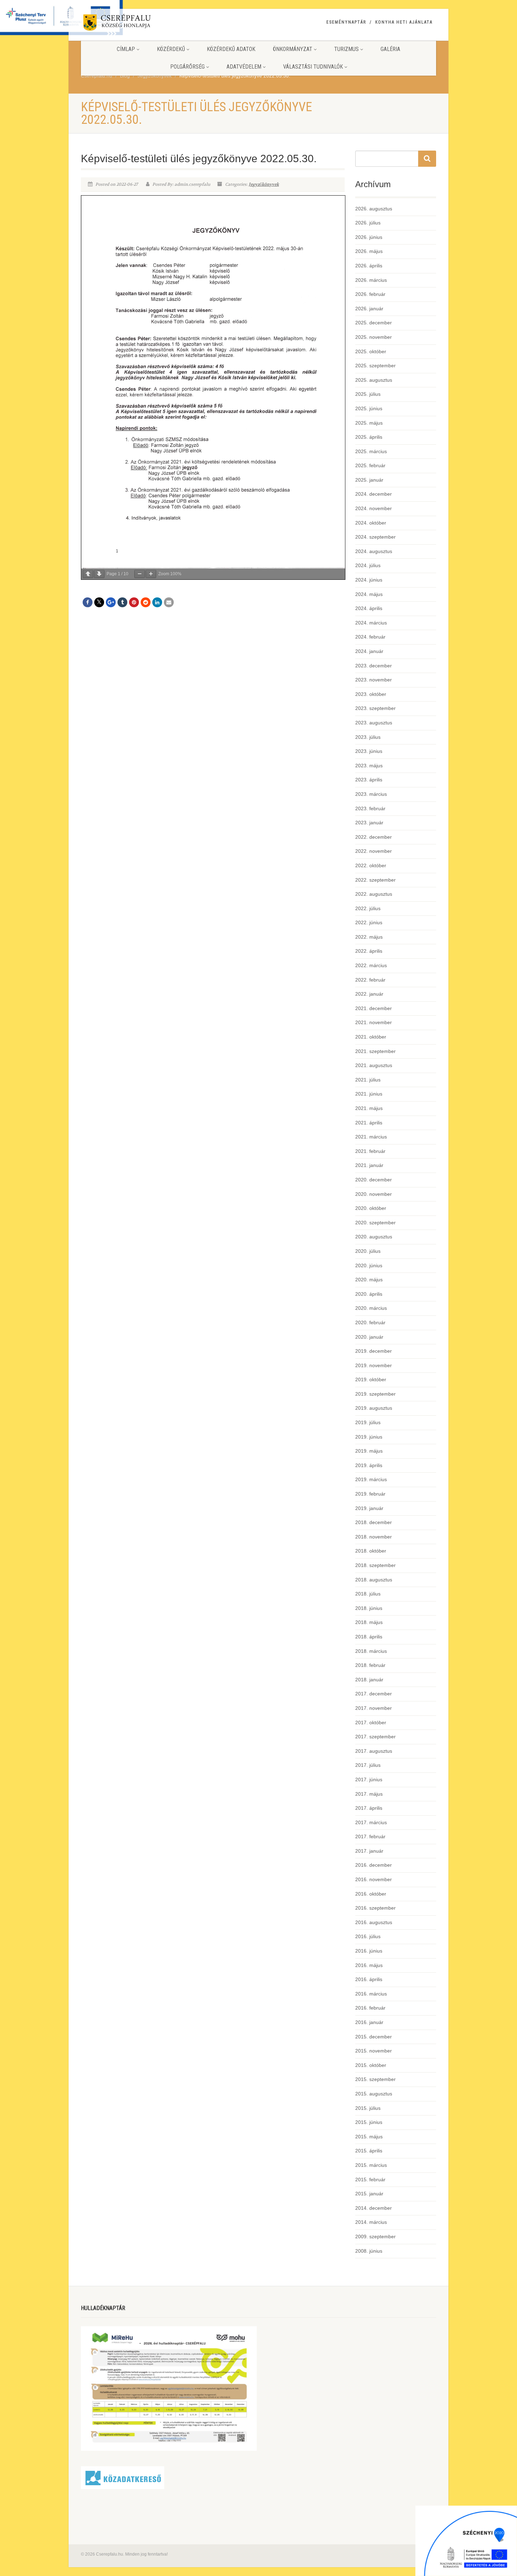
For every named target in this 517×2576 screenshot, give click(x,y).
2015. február (370, 2180)
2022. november (374, 851)
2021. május (369, 1108)
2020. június (369, 1265)
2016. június (369, 1951)
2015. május (369, 2137)
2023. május (369, 766)
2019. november (374, 1365)
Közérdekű (171, 49)
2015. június (369, 2122)
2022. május (369, 937)
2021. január (369, 1165)
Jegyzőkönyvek (264, 184)
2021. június (369, 1094)
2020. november (374, 1194)
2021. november (374, 1022)
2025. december (374, 323)
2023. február (370, 808)
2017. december (374, 1694)
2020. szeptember (375, 1223)
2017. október (371, 1722)
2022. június (369, 922)
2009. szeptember (375, 2236)
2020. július (368, 1251)
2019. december (374, 1351)
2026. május (369, 251)
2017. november (374, 1708)
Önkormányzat (293, 49)
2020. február (370, 1322)
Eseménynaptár (346, 22)
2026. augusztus (374, 209)
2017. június (369, 1779)
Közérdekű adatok (231, 49)
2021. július (368, 1080)
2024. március (371, 623)
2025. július (368, 394)
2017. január (369, 1851)
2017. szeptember (375, 1737)
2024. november (374, 508)
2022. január (369, 994)
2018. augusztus (374, 1580)
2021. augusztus (374, 1065)
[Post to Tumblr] (122, 602)
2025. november (374, 337)
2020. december (374, 1180)
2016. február (370, 2008)
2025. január (369, 480)
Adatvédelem (244, 67)
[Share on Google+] (111, 602)
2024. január (369, 651)
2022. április (369, 951)
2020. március (371, 1308)
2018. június (369, 1608)
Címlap (126, 49)
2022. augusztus (374, 894)
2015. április (369, 2151)
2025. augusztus (374, 380)
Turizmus (346, 49)
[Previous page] (88, 574)
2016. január (369, 2022)
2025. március (371, 451)
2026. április (369, 266)
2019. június (369, 1437)
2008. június (369, 2251)
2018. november (374, 1537)
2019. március (371, 1479)
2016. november (374, 1879)
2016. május (369, 1965)
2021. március (371, 1137)
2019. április (369, 1465)
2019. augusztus (374, 1408)
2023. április (369, 780)
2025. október (371, 351)
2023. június (369, 751)
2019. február (370, 1494)
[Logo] (137, 24)
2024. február (370, 637)
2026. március (371, 280)
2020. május (369, 1280)
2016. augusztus (374, 1922)
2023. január (369, 823)
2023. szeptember (375, 708)
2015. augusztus (374, 2094)
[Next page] (99, 574)
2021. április (369, 1123)
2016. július (368, 1936)
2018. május (369, 1622)
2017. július (368, 1765)
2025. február (370, 465)
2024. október (371, 523)
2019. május (369, 1451)
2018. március (371, 1651)
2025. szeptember (375, 366)
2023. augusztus (374, 723)
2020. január (369, 1337)
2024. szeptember (375, 537)
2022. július (368, 908)
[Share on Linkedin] (157, 602)
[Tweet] (99, 602)
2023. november (374, 680)
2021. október (371, 1037)
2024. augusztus (374, 551)
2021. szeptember (375, 1051)
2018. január (369, 1680)
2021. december (374, 1008)
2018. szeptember (375, 1565)
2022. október (371, 865)
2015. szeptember (375, 2079)
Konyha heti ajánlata (404, 22)
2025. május (369, 423)
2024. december (374, 494)
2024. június (369, 580)
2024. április (369, 608)
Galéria (390, 49)
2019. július (368, 1422)
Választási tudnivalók (313, 67)
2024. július (368, 565)
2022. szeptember (375, 880)
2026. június (369, 237)
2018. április (369, 1637)
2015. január (369, 2194)
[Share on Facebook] (88, 602)
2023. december (374, 666)
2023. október (371, 694)
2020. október (371, 1208)
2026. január (369, 309)
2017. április (369, 1808)
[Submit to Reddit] (146, 602)
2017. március (371, 1822)
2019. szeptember (375, 1394)
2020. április (369, 1294)
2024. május (369, 594)
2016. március (371, 1994)
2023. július (368, 737)
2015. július (368, 2108)
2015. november (374, 2051)
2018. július (368, 1594)
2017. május (369, 1794)
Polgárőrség (187, 67)
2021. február (370, 1151)
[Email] (169, 602)
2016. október (371, 1894)
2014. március (371, 2222)
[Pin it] (134, 602)
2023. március (371, 794)
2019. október (371, 1379)
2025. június (369, 408)
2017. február (370, 1836)
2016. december (374, 1865)
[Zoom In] (151, 574)
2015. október (371, 2065)
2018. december (374, 1522)
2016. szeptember (375, 1908)
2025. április (369, 437)
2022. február (370, 980)
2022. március (371, 965)
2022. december (374, 837)
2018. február (370, 1665)
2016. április (369, 1979)
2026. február (370, 294)
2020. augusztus (374, 1237)
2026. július (368, 223)
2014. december (374, 2208)
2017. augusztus (374, 1751)
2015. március (371, 2165)
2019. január (369, 1508)
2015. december (374, 2037)
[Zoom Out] (140, 574)
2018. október (371, 1551)
